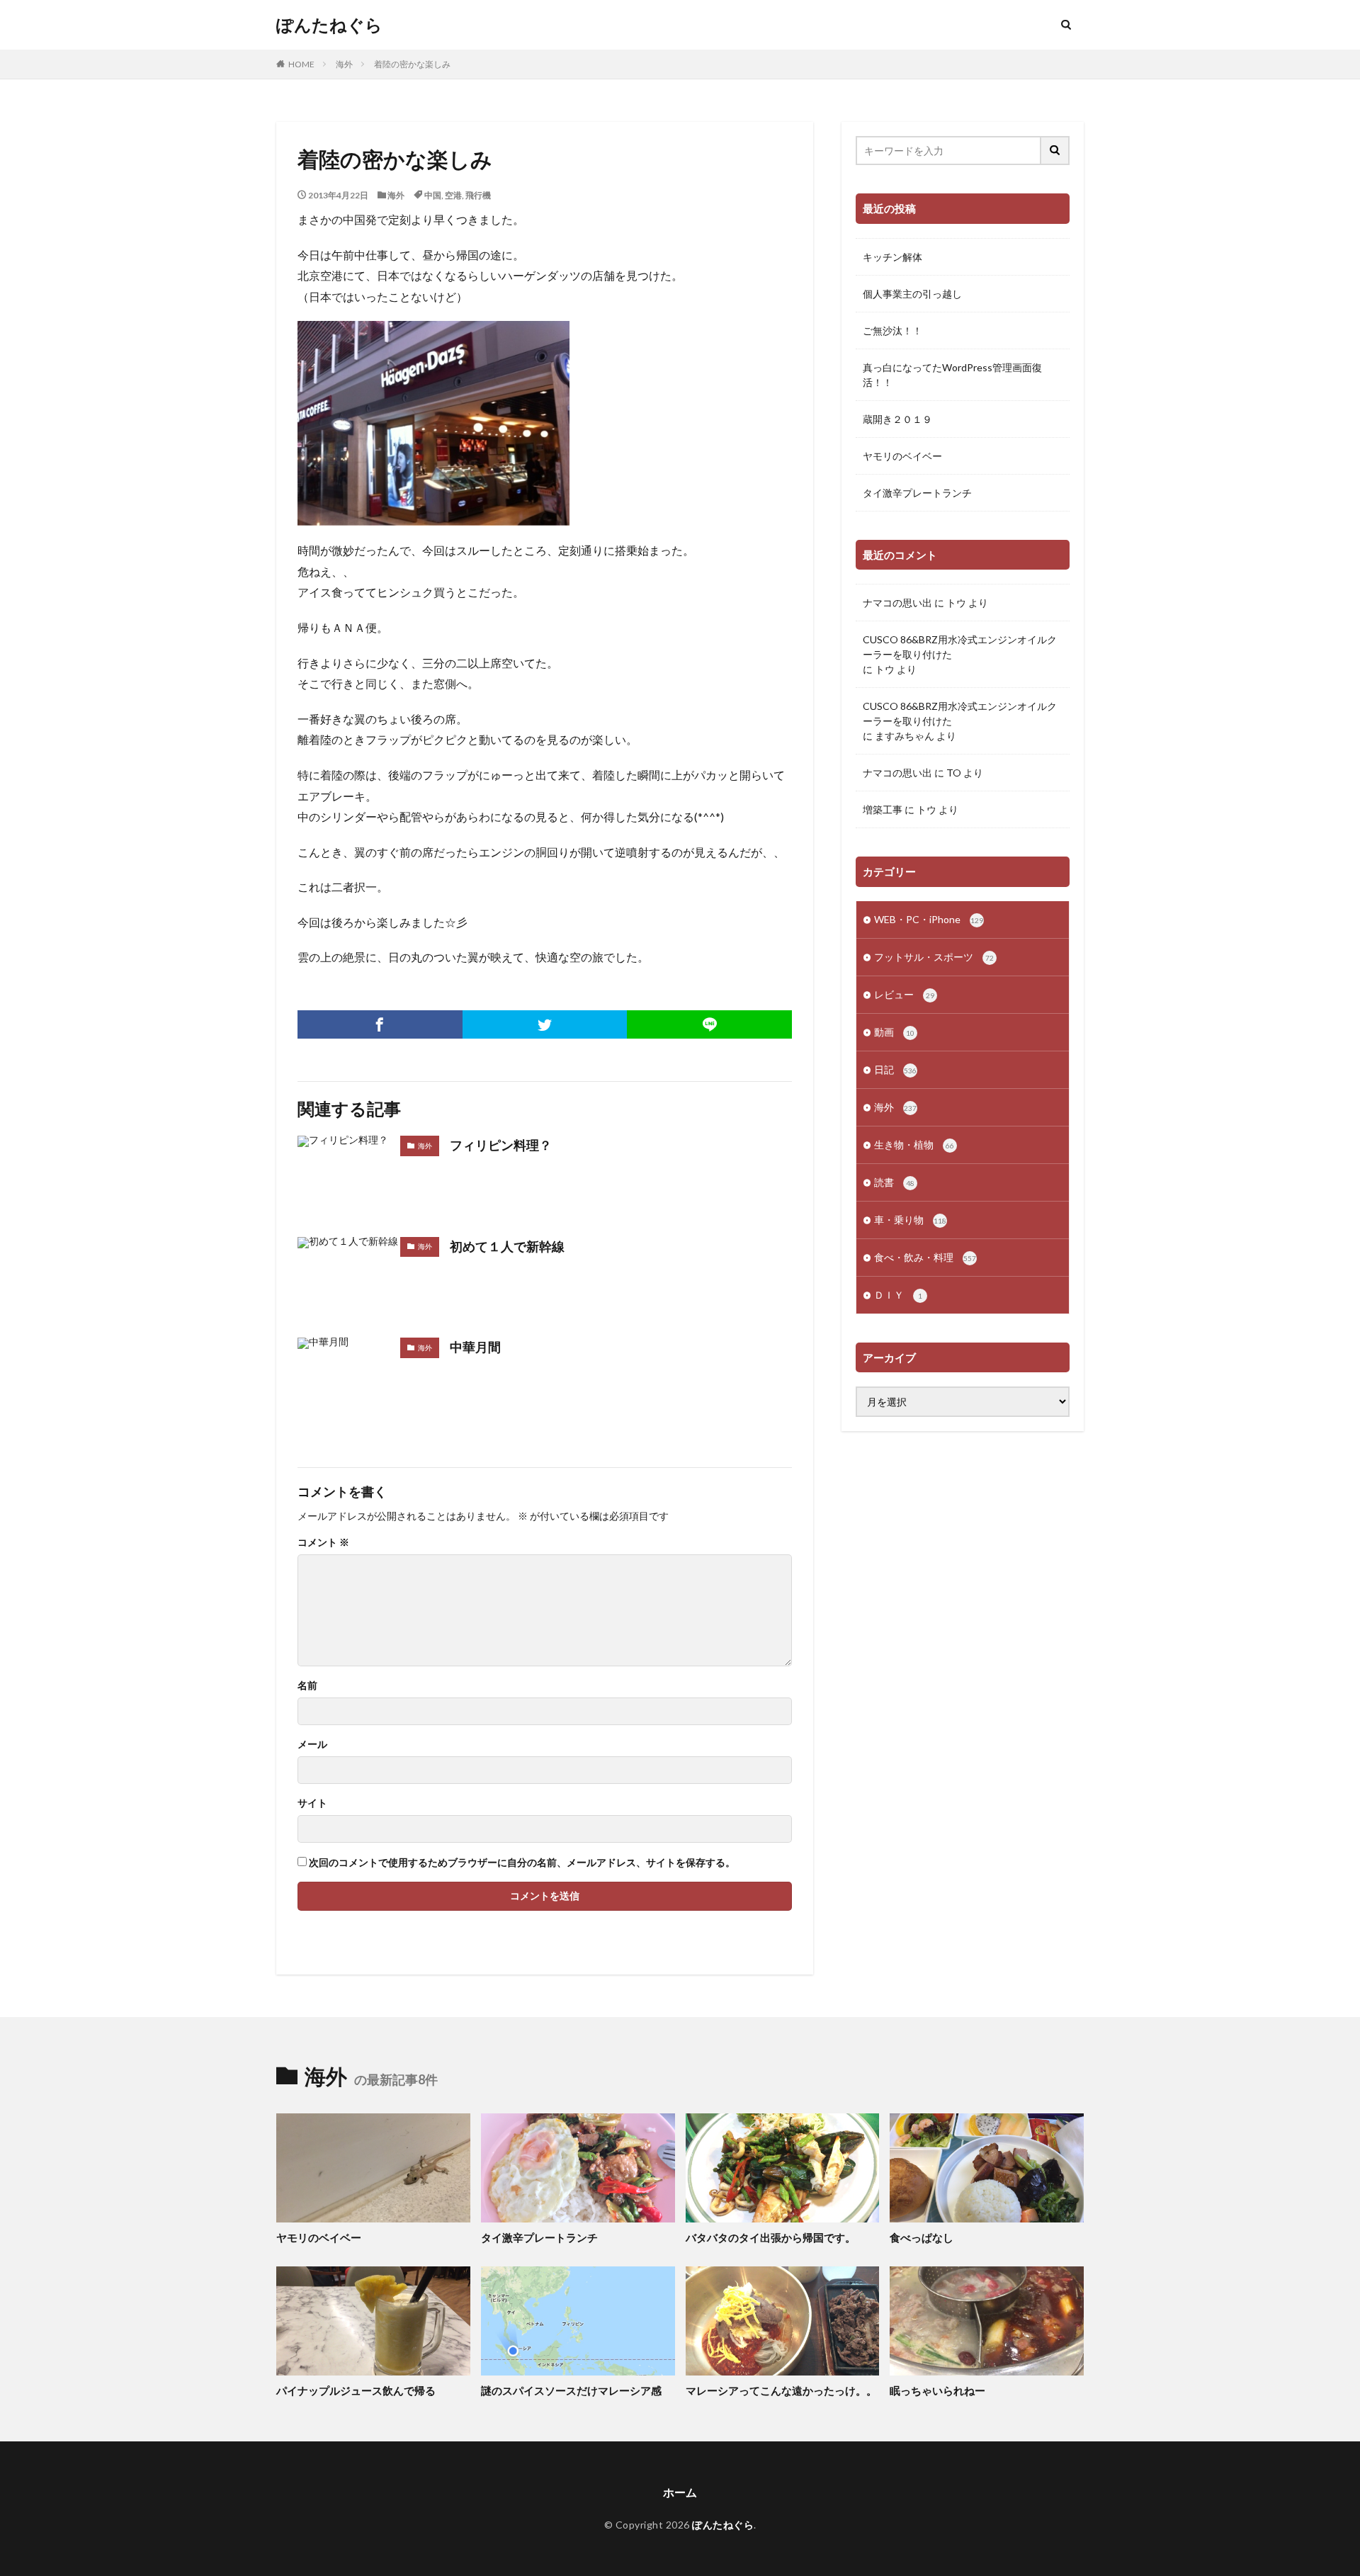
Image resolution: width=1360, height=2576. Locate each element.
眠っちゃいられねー (937, 2390)
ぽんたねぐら (329, 25)
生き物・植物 (914, 1145)
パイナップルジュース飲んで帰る (356, 2390)
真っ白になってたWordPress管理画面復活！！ (952, 375)
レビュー (904, 994)
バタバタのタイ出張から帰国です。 (771, 2237)
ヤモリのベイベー (902, 456)
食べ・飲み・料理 (925, 1257)
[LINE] (709, 1024)
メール (312, 1744)
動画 (894, 1032)
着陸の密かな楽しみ (412, 64)
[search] (1055, 151)
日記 (895, 1069)
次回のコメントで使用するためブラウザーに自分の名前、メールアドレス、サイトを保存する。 (522, 1863)
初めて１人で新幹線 (507, 1246)
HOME (301, 64)
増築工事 (883, 809)
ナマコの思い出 (897, 603)
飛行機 (478, 195)
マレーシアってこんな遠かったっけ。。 (781, 2390)
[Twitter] (545, 1024)
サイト (312, 1803)
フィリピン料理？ (501, 1145)
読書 (894, 1182)
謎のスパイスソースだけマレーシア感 (571, 2390)
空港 (453, 195)
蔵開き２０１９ (897, 419)
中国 (433, 195)
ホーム (680, 2492)
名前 (307, 1685)
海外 (344, 64)
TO (954, 773)
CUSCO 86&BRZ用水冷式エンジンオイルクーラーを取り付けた (960, 647)
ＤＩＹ (898, 1295)
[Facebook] (380, 1024)
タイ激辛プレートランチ (917, 493)
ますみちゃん (905, 736)
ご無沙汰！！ (892, 331)
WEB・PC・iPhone (929, 919)
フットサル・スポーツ (934, 957)
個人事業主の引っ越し (912, 294)
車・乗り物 (910, 1220)
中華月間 (475, 1347)
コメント (323, 1542)
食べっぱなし (922, 2237)
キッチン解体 (892, 257)
